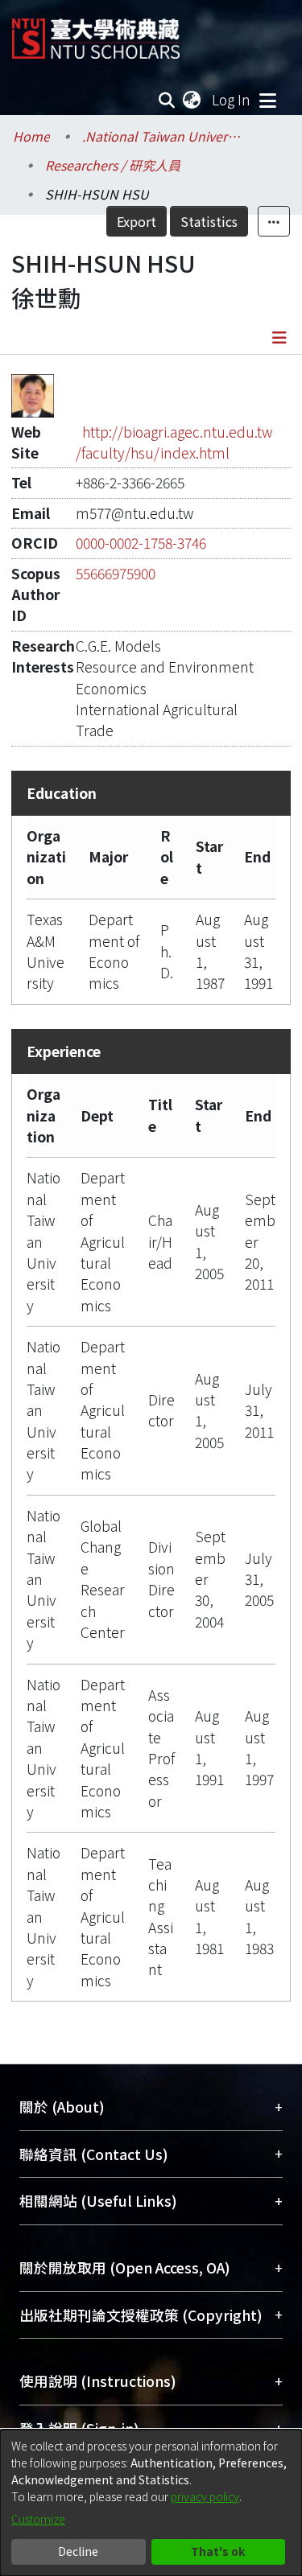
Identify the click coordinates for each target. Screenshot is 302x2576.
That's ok (218, 2551)
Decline (78, 2551)
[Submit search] (167, 100)
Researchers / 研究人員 (113, 165)
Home (31, 136)
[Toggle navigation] (267, 100)
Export (137, 221)
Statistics (209, 221)
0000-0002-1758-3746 (141, 543)
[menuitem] (192, 100)
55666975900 (116, 573)
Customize (38, 2519)
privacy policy (205, 2496)
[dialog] (151, 2503)
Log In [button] (232, 99)
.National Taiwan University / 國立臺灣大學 (163, 136)
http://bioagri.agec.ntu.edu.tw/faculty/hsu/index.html (174, 442)
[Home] (96, 33)
